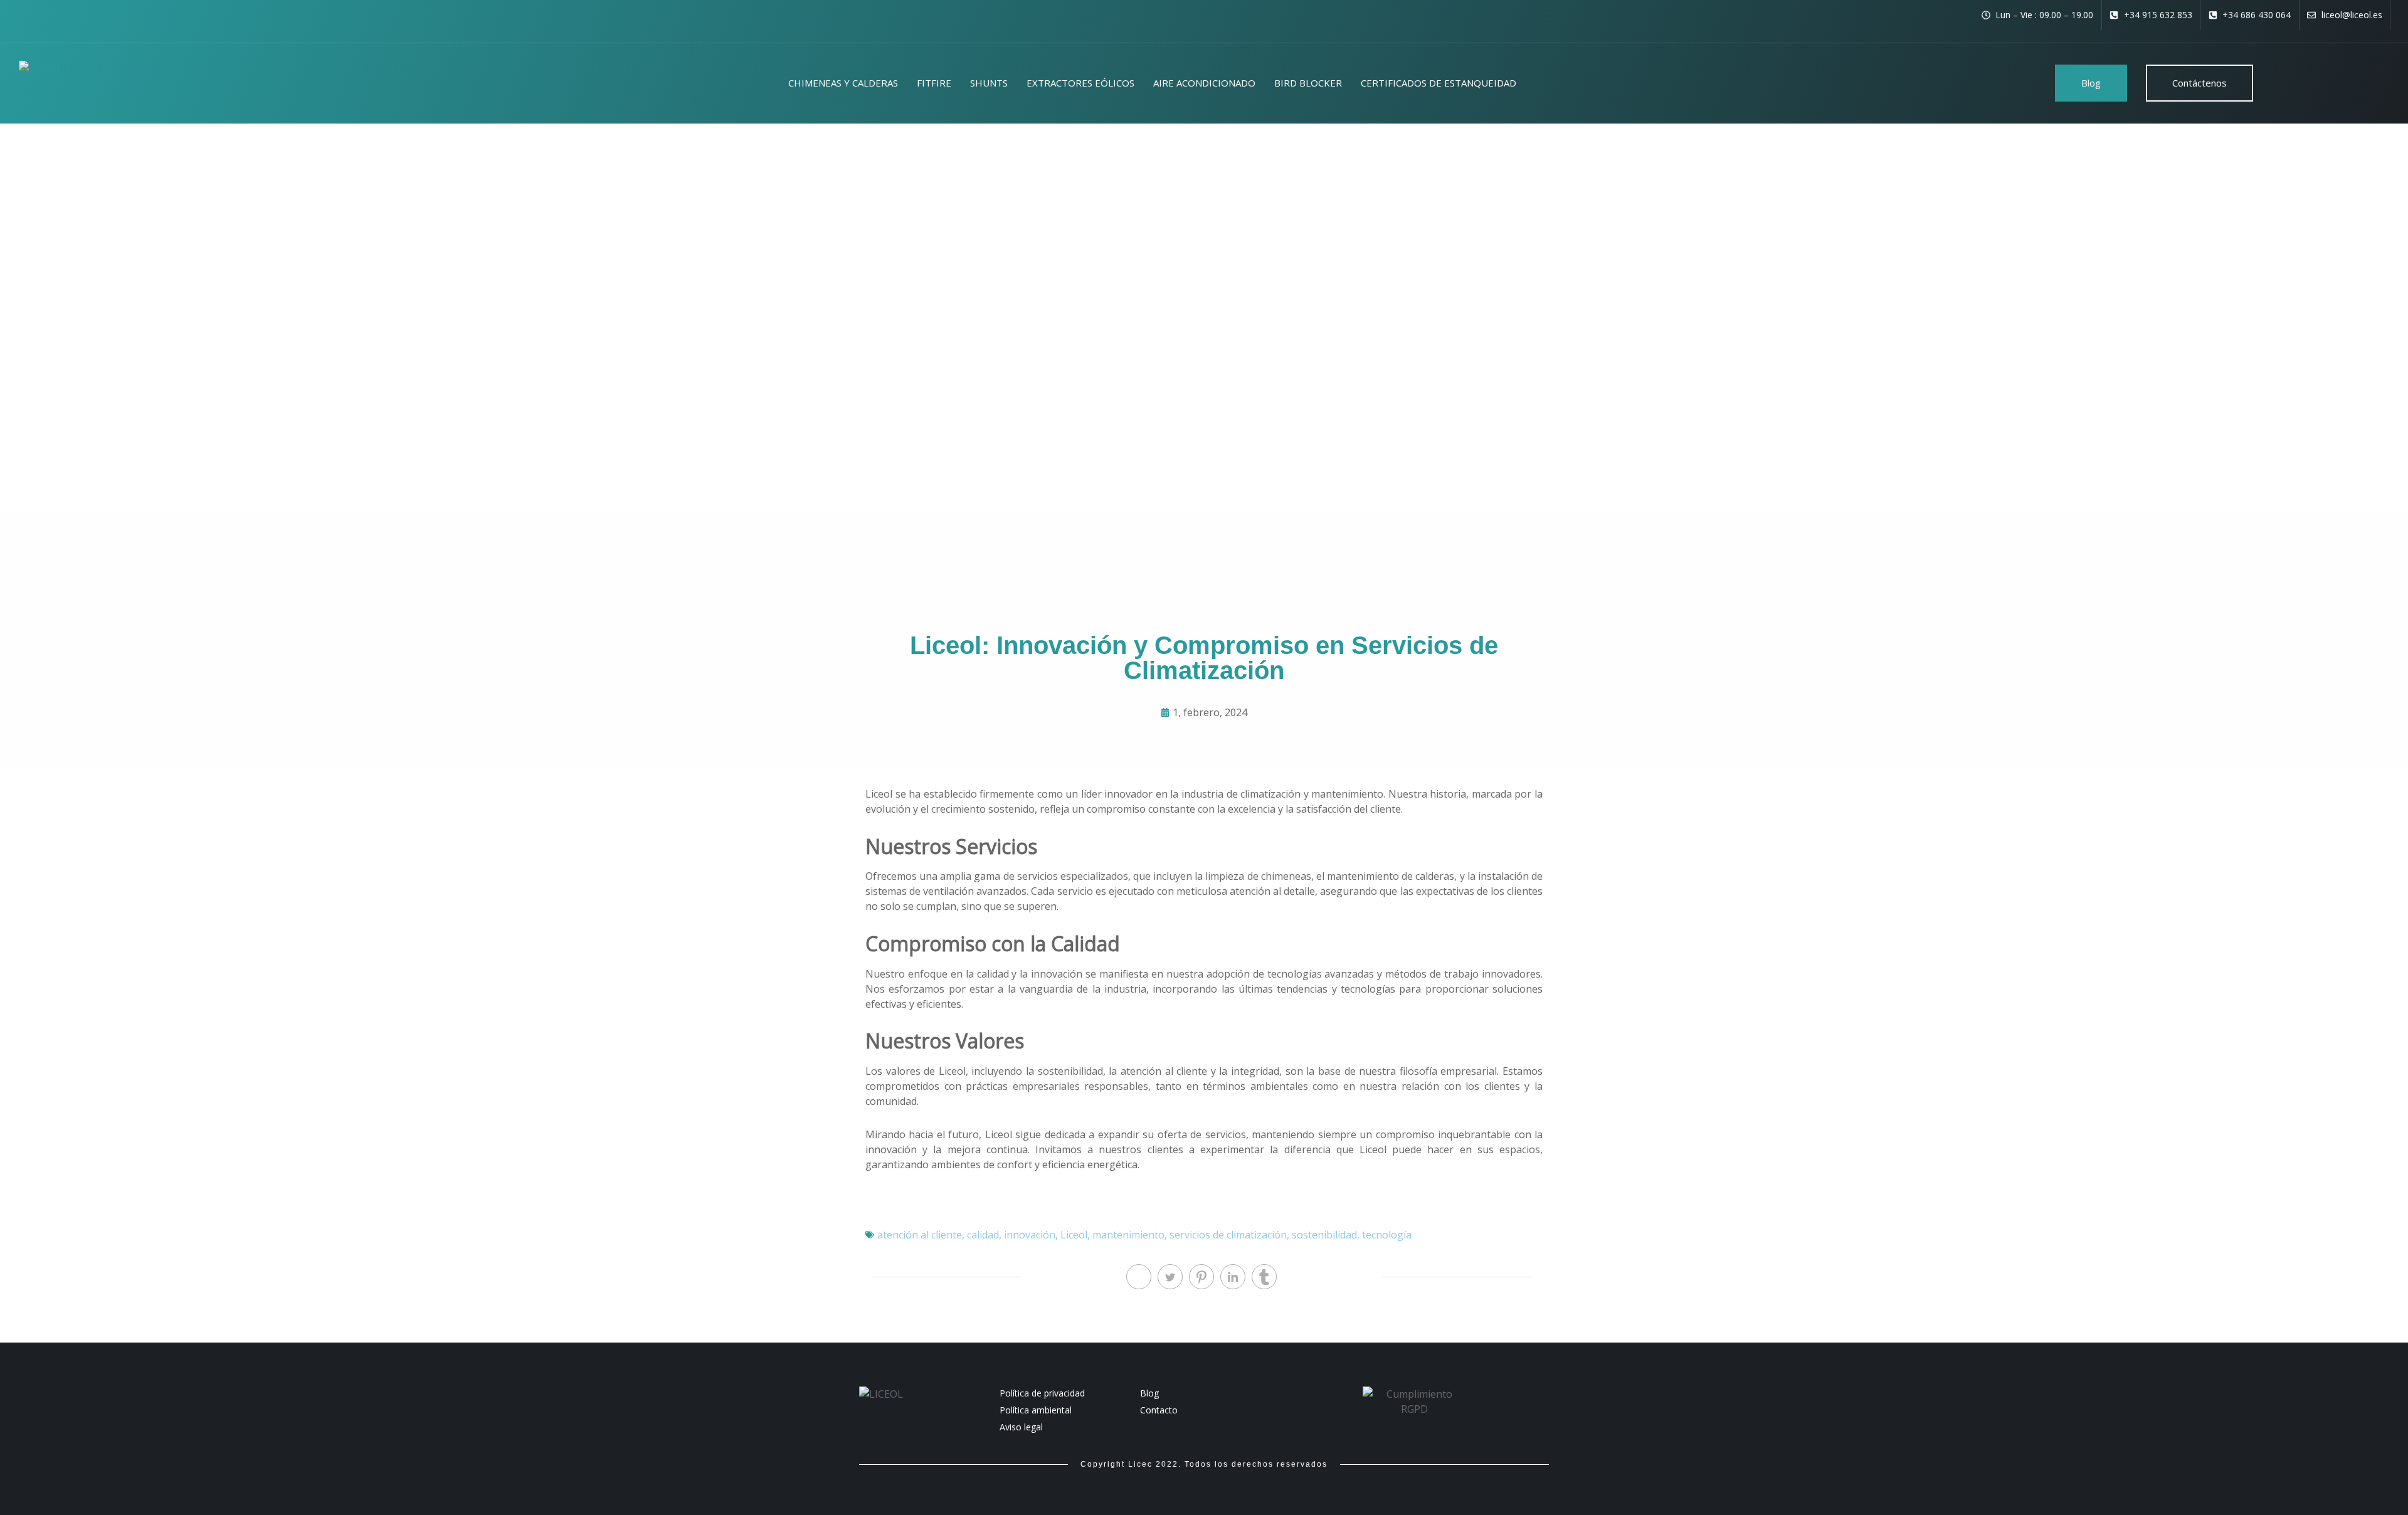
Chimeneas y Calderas (843, 83)
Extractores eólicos (1080, 83)
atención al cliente (920, 1235)
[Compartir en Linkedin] (1233, 1277)
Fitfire (934, 83)
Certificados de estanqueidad (1439, 83)
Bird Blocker (1308, 83)
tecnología (1387, 1235)
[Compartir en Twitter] (1170, 1277)
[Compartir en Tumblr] (1264, 1277)
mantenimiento (1128, 1235)
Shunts (989, 83)
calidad (983, 1235)
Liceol (1074, 1235)
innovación (1030, 1235)
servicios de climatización (1228, 1235)
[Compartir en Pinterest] (1201, 1277)
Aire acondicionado (1204, 83)
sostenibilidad (1324, 1235)
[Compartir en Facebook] (1139, 1277)
